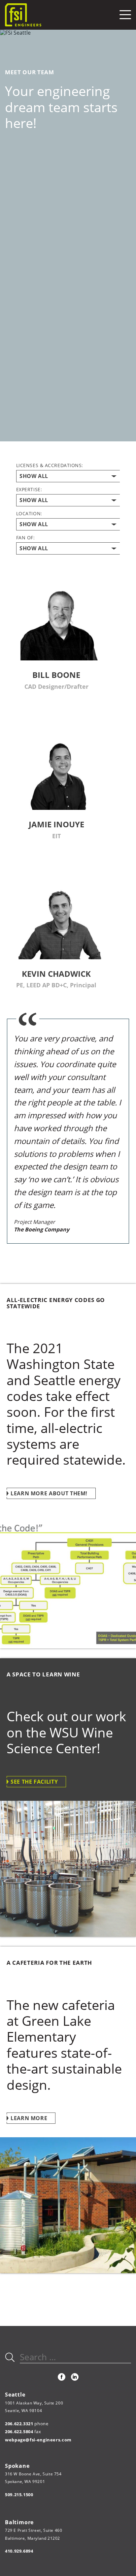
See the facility (34, 1782)
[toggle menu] (125, 15)
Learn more (29, 2118)
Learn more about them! (49, 1493)
